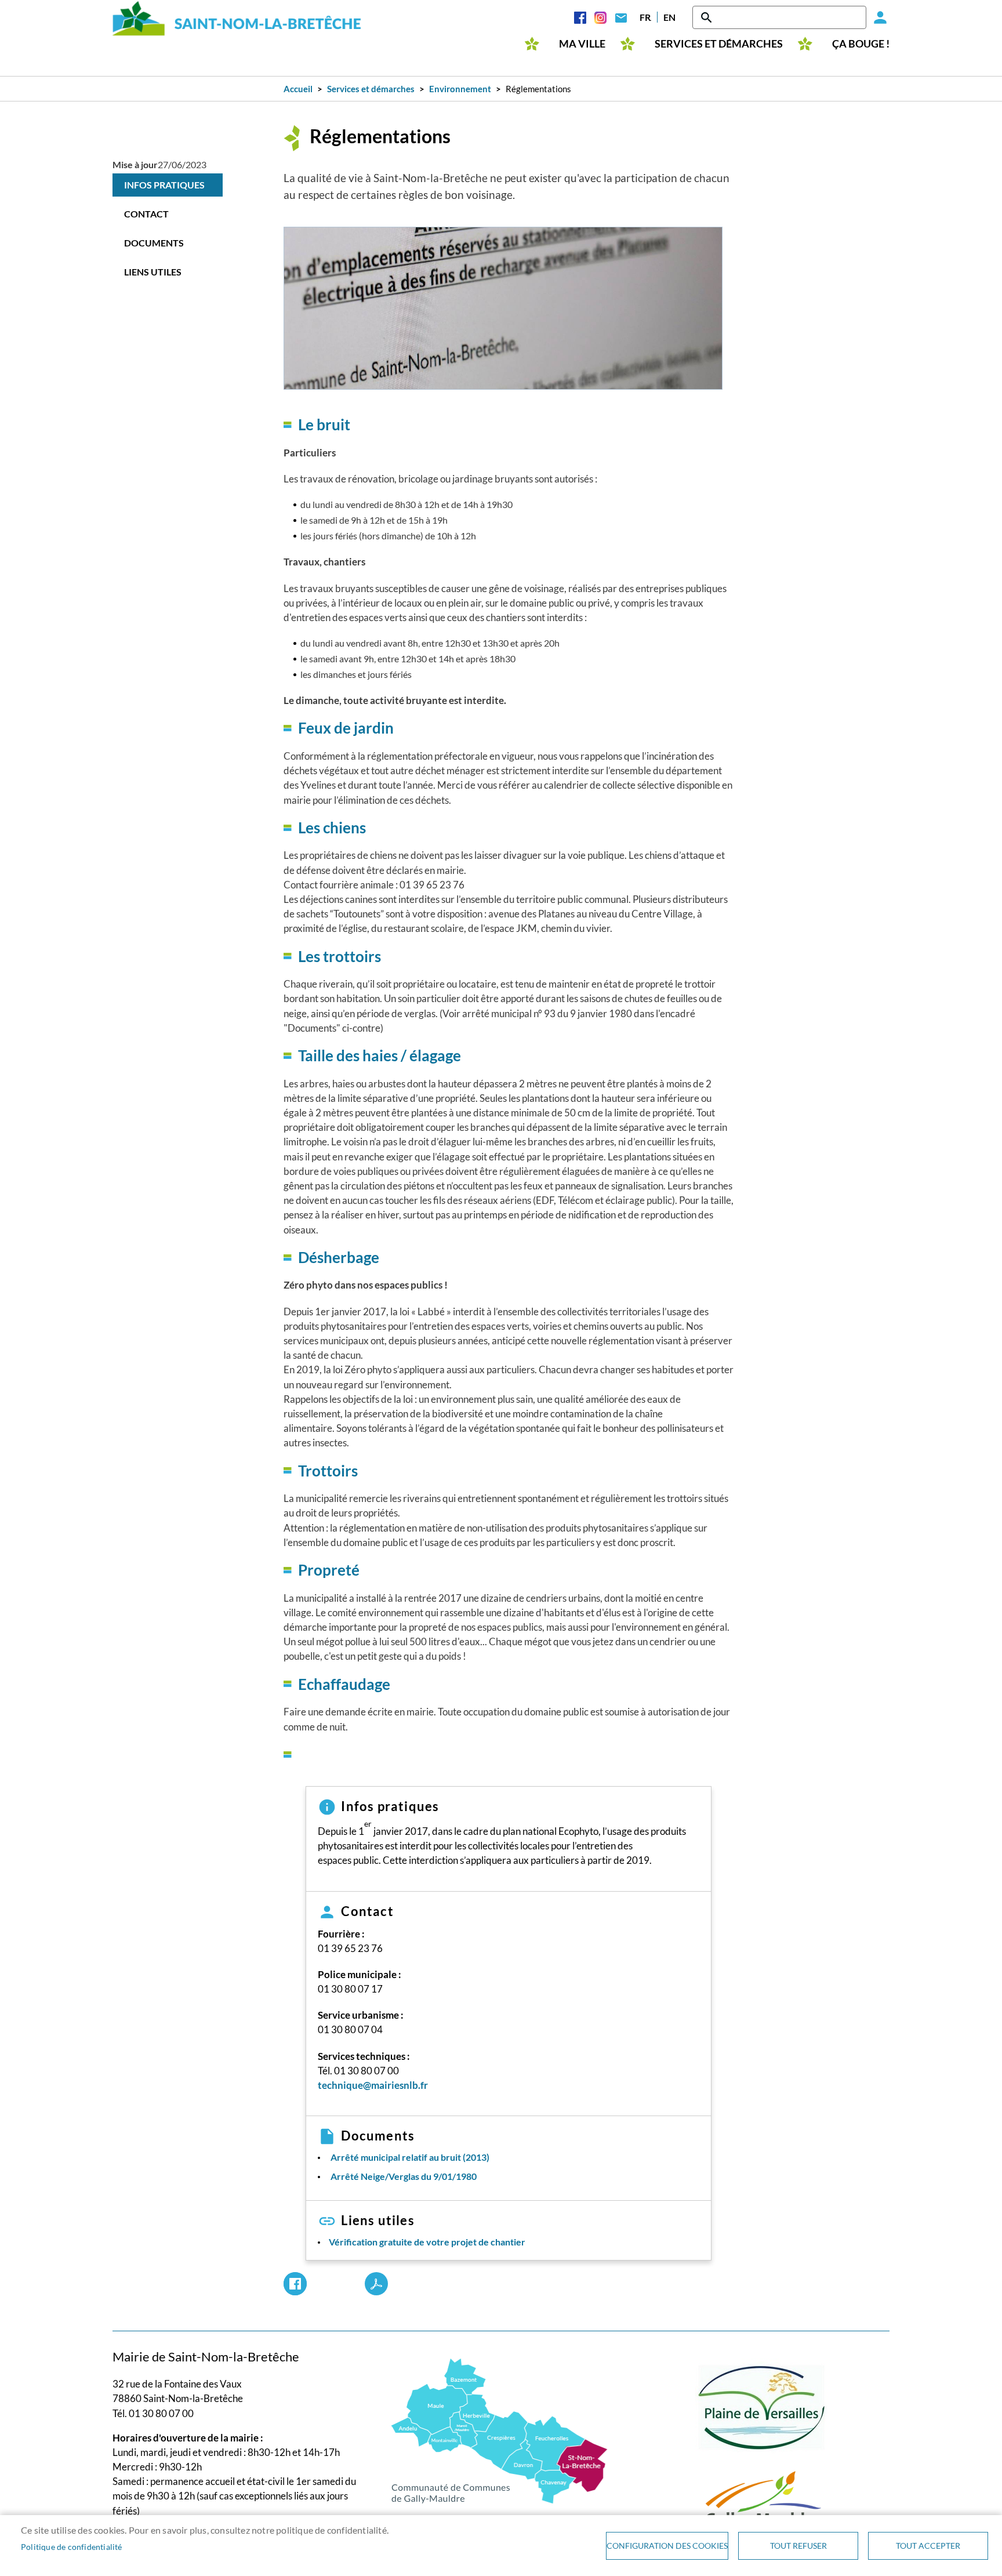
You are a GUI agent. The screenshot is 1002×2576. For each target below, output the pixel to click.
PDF (376, 2284)
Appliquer (707, 17)
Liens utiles (153, 272)
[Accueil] (237, 18)
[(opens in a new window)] (500, 2430)
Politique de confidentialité (72, 2547)
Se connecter (878, 17)
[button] (503, 308)
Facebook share (295, 2284)
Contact (621, 17)
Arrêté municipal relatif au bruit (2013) (410, 2157)
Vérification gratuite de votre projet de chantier (427, 2242)
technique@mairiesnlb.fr (373, 2085)
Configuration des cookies (667, 2546)
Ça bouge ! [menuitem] (861, 44)
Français (645, 17)
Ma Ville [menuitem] (582, 44)
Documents (154, 243)
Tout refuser (798, 2546)
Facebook (580, 17)
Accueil (298, 89)
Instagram (600, 17)
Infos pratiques (164, 185)
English (669, 17)
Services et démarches (371, 89)
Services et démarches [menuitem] (719, 44)
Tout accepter (928, 2546)
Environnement (460, 89)
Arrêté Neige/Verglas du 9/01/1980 (404, 2176)
